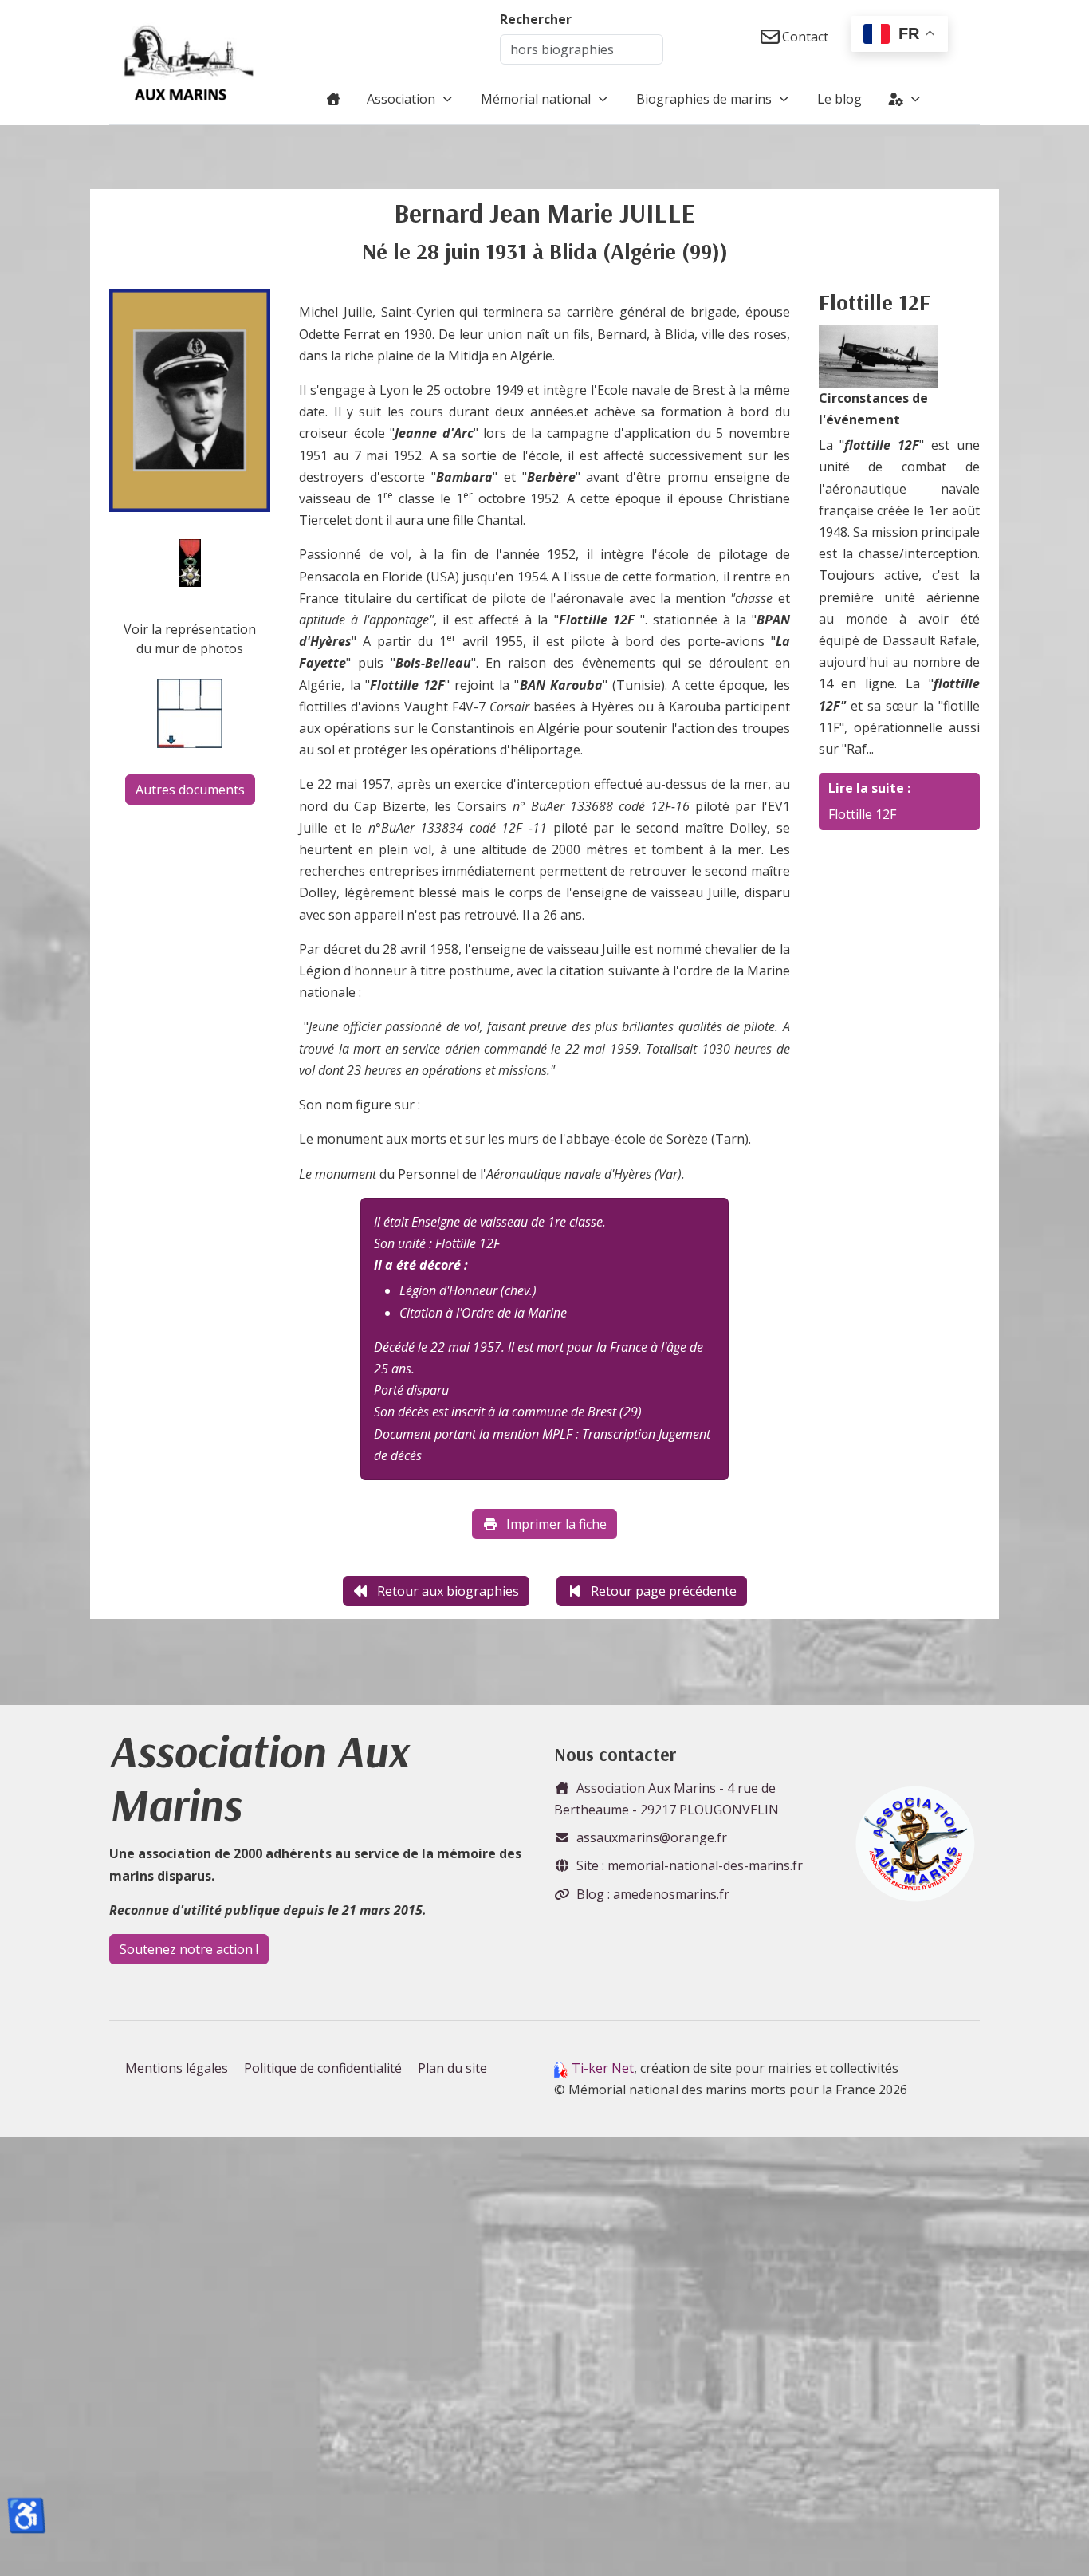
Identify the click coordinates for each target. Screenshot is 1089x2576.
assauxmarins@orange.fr (652, 1837)
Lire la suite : (869, 788)
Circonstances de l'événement (873, 409)
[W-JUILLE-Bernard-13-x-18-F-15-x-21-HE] (190, 400)
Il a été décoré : (421, 1265)
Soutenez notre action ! (189, 1949)
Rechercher (536, 19)
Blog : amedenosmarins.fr (653, 1894)
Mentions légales (177, 2068)
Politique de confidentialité (323, 2068)
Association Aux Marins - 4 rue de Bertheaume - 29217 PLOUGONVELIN (666, 1799)
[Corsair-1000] (879, 355)
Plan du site (452, 2068)
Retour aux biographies (448, 1591)
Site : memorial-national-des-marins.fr (690, 1865)
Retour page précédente (664, 1591)
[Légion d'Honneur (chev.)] (190, 561)
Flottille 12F (862, 814)
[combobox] (582, 49)
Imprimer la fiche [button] (556, 1524)
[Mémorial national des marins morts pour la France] (189, 62)
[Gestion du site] (905, 99)
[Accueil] (333, 99)
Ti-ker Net (603, 2068)
